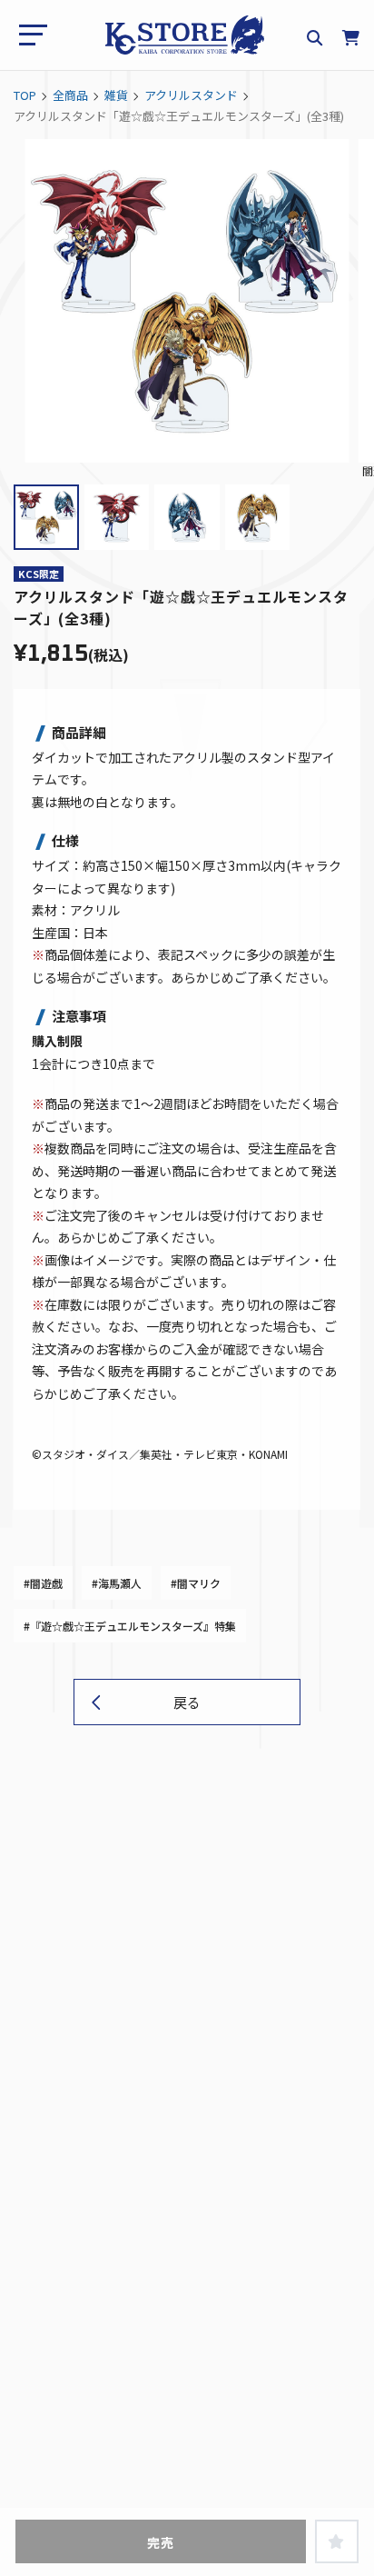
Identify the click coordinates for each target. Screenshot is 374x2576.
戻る (187, 1702)
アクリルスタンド (191, 95)
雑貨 (116, 95)
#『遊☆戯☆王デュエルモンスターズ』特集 (130, 1626)
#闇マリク (196, 1583)
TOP (25, 95)
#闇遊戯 (43, 1583)
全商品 (70, 95)
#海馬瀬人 (117, 1583)
